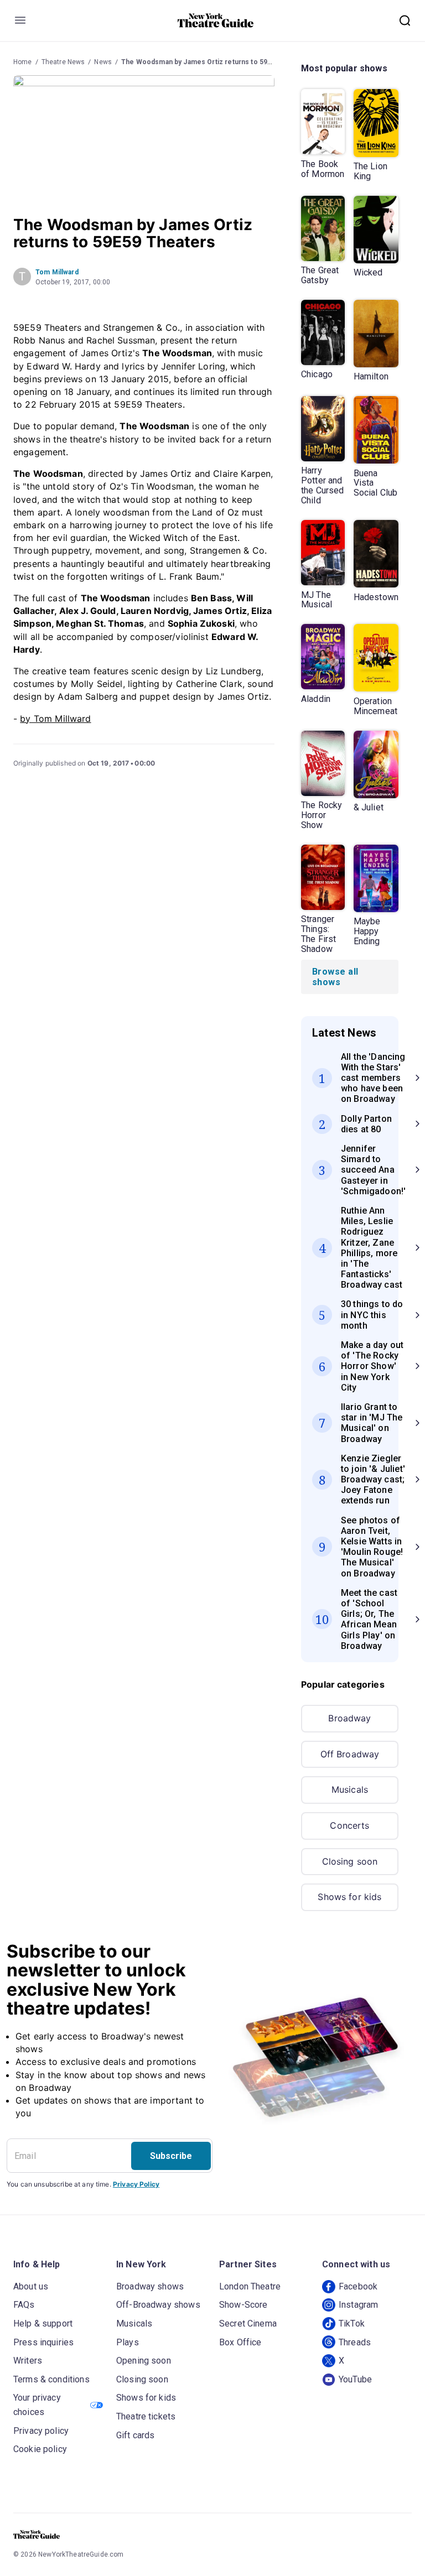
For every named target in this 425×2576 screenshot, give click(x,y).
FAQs (24, 2305)
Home (23, 62)
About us (31, 2286)
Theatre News (63, 62)
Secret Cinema (248, 2323)
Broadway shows (150, 2286)
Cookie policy (40, 2449)
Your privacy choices (37, 2405)
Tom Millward (57, 272)
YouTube (355, 2379)
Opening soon (144, 2361)
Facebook (358, 2286)
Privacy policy (41, 2431)
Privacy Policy (136, 2184)
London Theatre (250, 2286)
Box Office (240, 2342)
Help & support (43, 2323)
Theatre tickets (146, 2416)
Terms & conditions (51, 2379)
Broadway (349, 1718)
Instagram (358, 2305)
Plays (128, 2342)
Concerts (349, 1825)
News (103, 62)
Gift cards (136, 2435)
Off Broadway (350, 1754)
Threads (355, 2342)
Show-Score (243, 2305)
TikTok (352, 2323)
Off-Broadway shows (158, 2305)
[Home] (216, 20)
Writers (28, 2361)
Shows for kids (349, 1897)
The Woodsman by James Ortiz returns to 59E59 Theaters (216, 62)
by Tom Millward (55, 719)
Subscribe (171, 2156)
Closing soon (350, 1861)
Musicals (350, 1789)
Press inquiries (43, 2342)
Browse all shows (335, 977)
